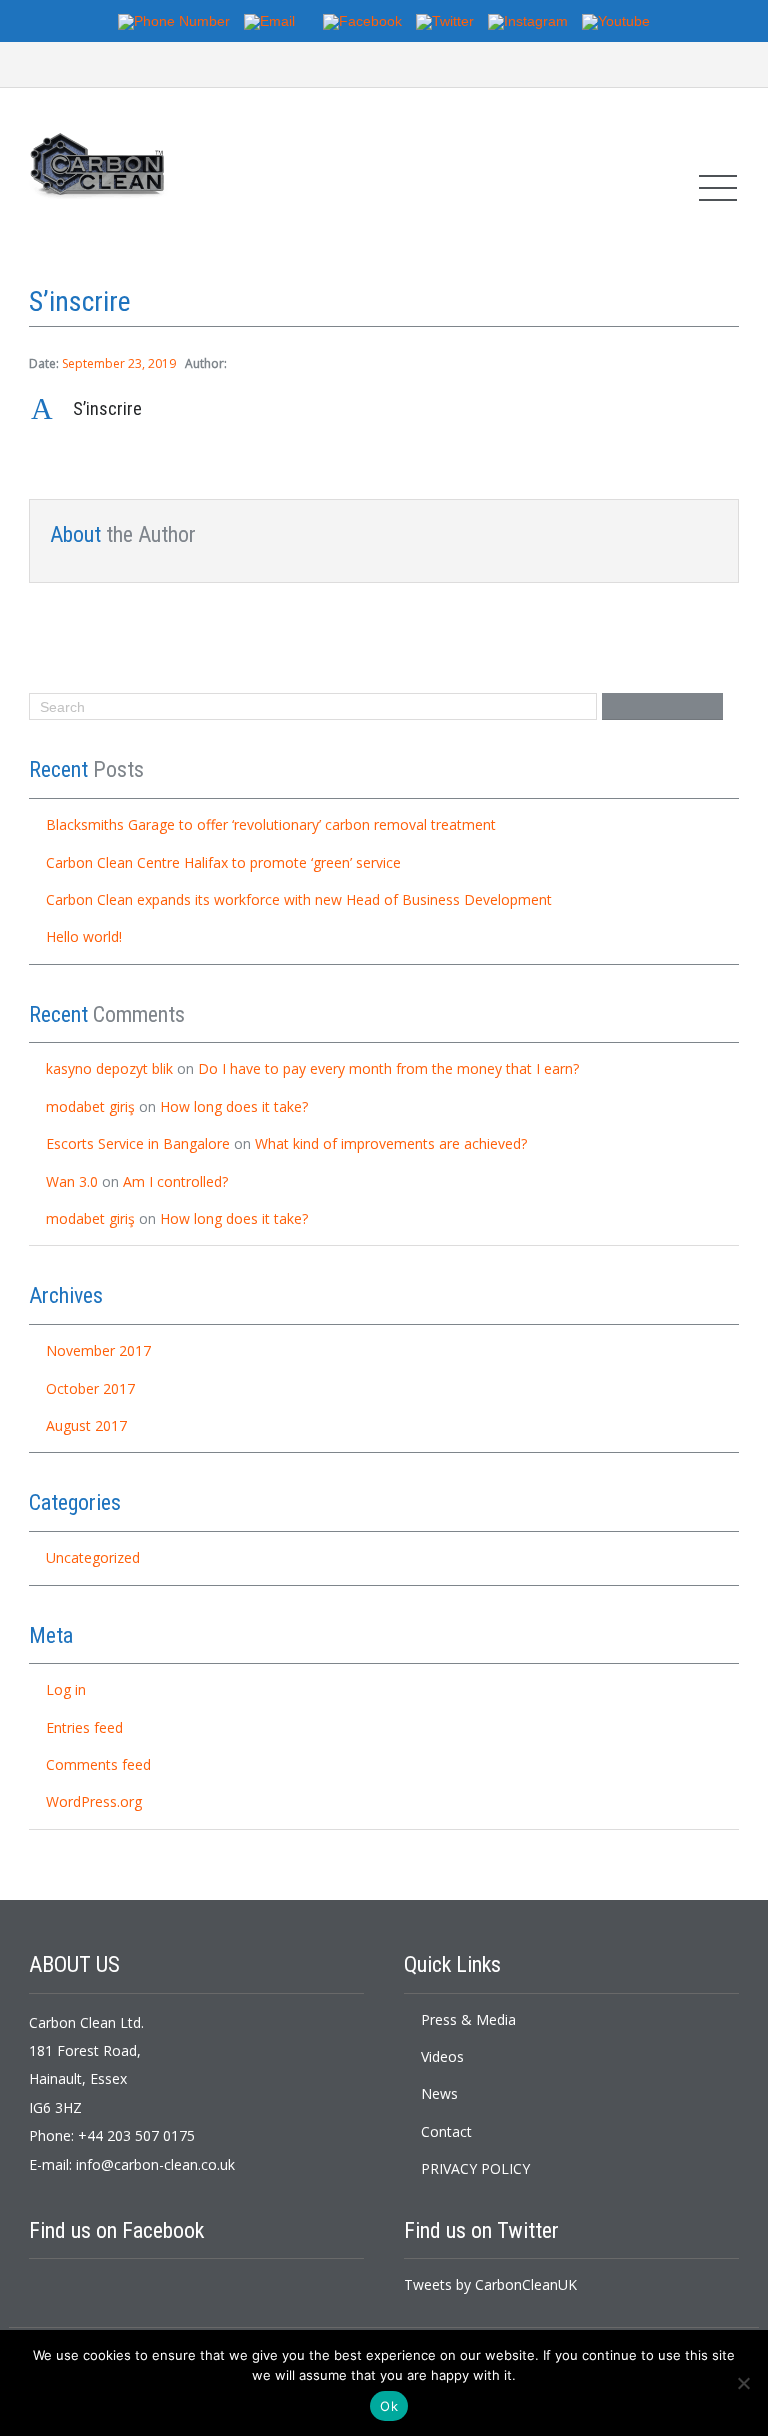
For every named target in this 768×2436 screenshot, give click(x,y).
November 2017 (98, 1350)
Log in (66, 1689)
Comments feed (98, 1764)
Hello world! (84, 936)
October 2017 (90, 1388)
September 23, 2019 (119, 363)
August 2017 (86, 1425)
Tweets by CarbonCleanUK (490, 2284)
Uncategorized (93, 1557)
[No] (743, 2383)
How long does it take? (234, 1106)
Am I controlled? (175, 1181)
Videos (442, 2056)
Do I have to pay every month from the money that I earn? (388, 1068)
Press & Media (468, 2019)
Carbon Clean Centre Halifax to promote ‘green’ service (223, 862)
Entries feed (84, 1727)
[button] (384, 409)
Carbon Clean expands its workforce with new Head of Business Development (299, 899)
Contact (446, 2131)
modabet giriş (90, 1106)
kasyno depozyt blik (109, 1068)
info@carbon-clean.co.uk (155, 2164)
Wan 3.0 (72, 1181)
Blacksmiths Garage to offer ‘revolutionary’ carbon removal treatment (271, 824)
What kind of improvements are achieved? (391, 1143)
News (439, 2093)
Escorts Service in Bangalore (138, 1143)
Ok (389, 2406)
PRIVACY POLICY (475, 2168)
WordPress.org (94, 1801)
